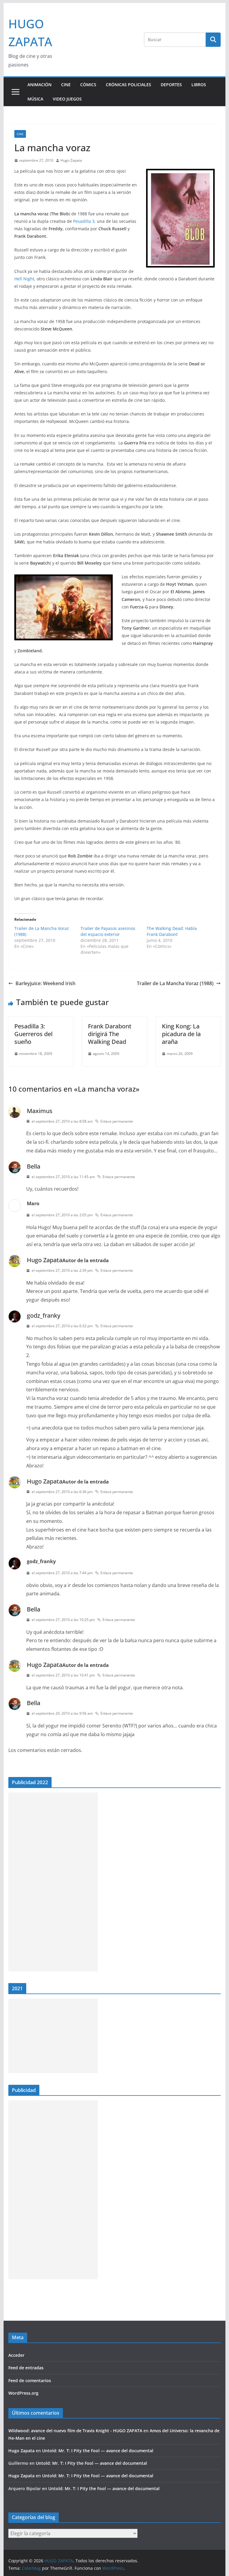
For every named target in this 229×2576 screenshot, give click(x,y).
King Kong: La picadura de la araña (181, 1034)
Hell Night (24, 279)
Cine (66, 85)
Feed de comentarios (30, 2380)
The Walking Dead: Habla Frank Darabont (172, 931)
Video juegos (67, 99)
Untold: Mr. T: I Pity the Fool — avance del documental (98, 2451)
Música (35, 99)
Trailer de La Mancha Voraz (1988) (175, 983)
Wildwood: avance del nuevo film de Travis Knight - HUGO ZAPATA (75, 2431)
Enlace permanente (117, 1121)
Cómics (88, 85)
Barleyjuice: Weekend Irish (45, 983)
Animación (40, 85)
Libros (199, 85)
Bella (34, 1166)
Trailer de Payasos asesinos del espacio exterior (108, 931)
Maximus (40, 1111)
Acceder (16, 2355)
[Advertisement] (53, 1882)
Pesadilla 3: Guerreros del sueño (33, 1034)
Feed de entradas (26, 2368)
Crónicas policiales (129, 85)
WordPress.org (23, 2393)
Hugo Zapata (71, 160)
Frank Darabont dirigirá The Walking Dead (110, 1034)
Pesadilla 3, (84, 221)
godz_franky (44, 1315)
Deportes (171, 85)
